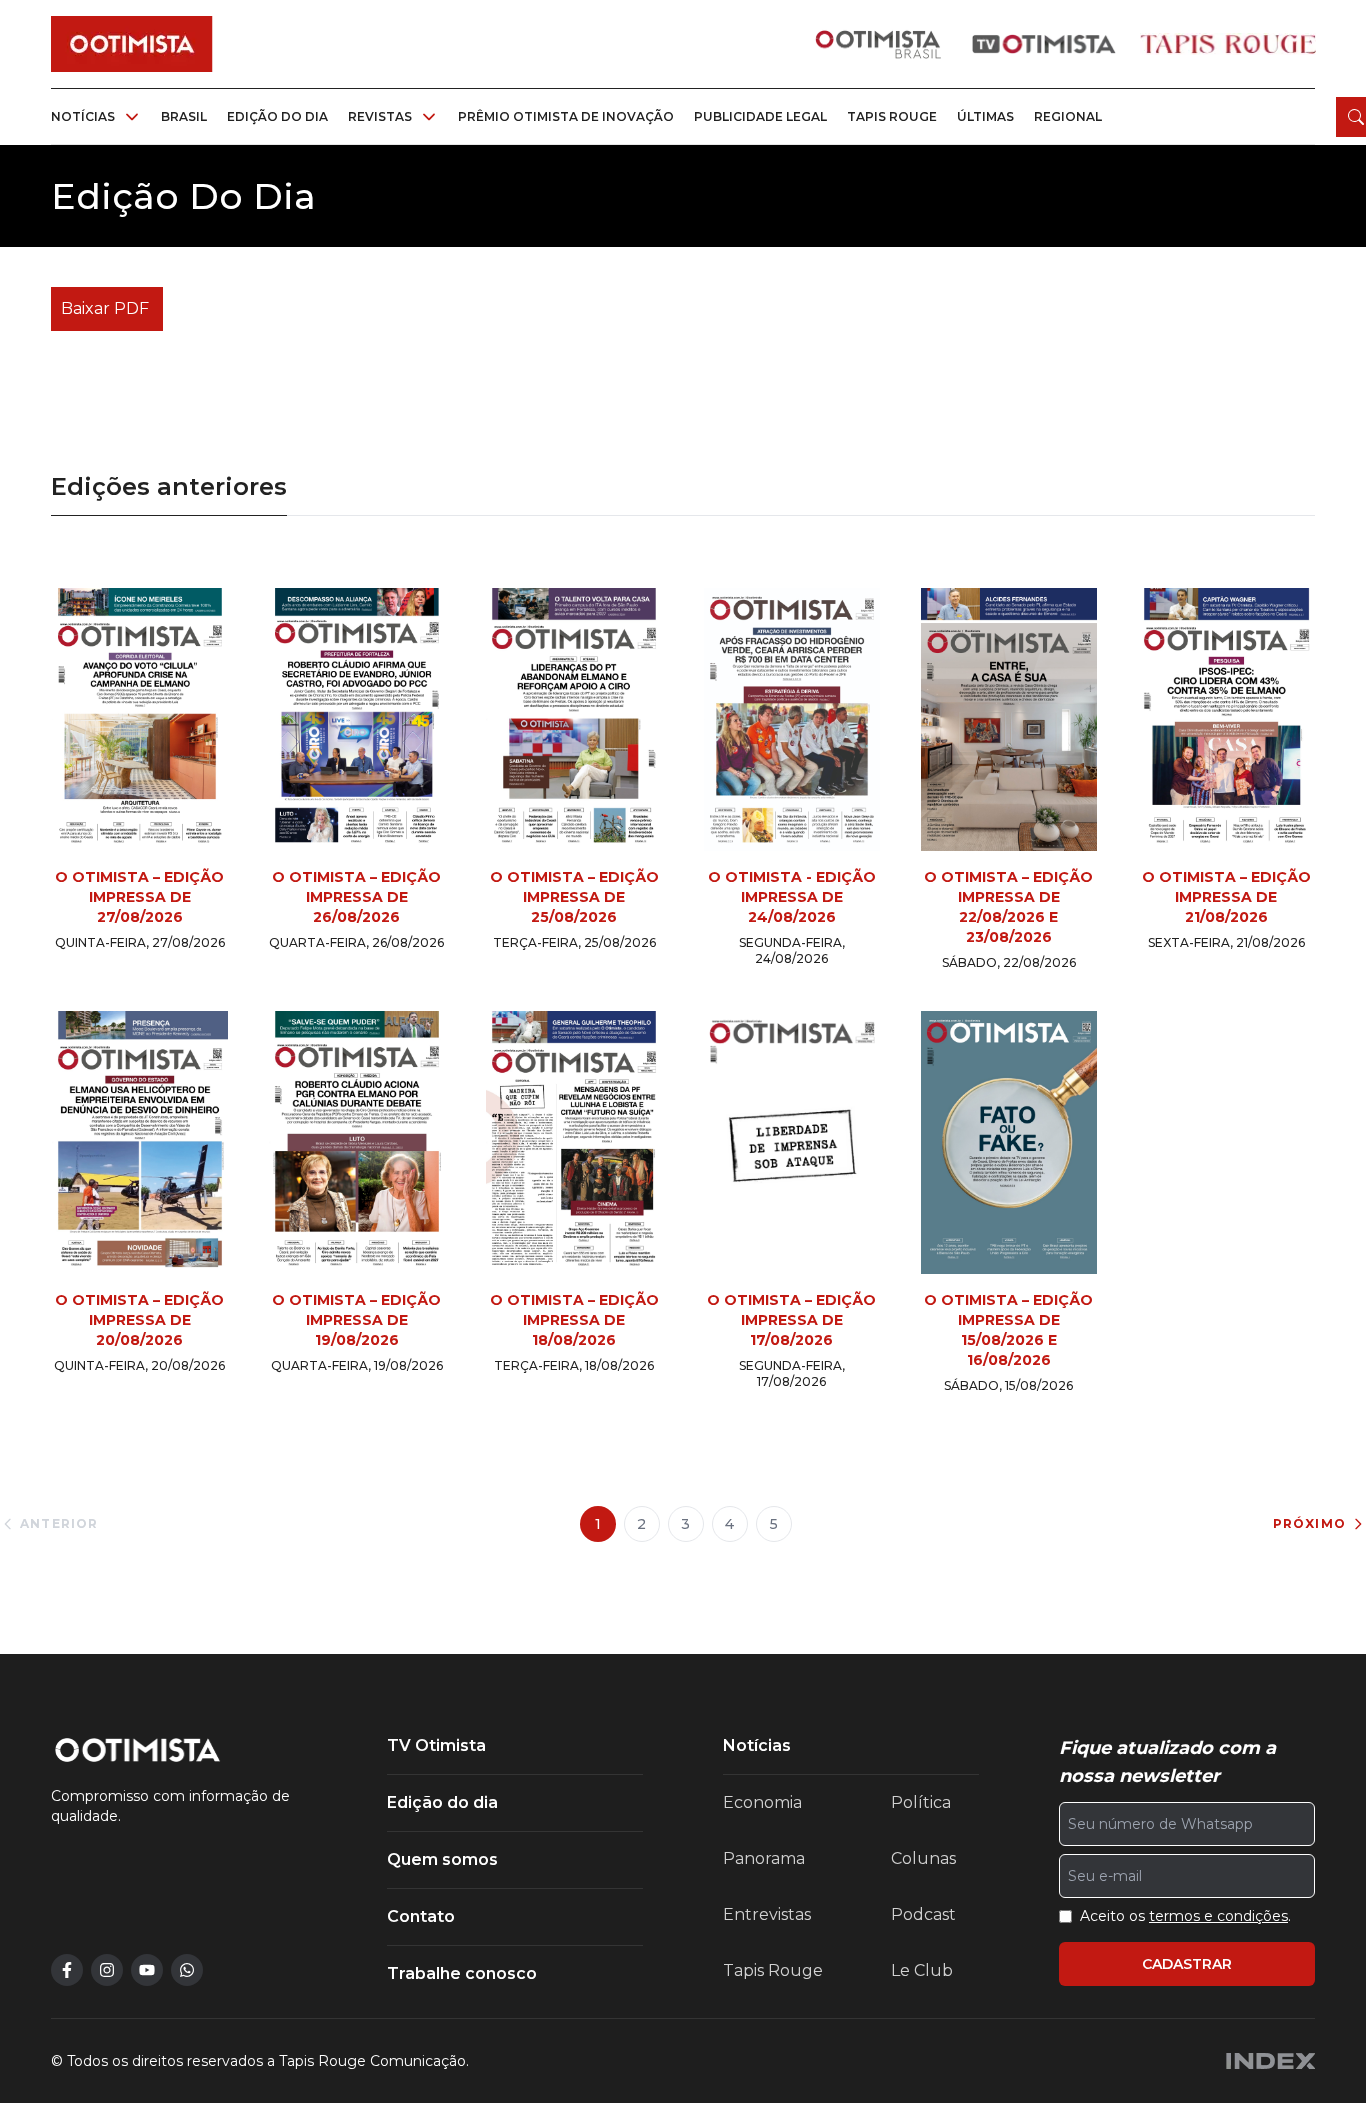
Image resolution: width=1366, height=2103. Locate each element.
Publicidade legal (760, 116)
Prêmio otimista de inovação (566, 116)
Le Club (922, 1970)
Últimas (985, 116)
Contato (421, 1916)
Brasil (184, 116)
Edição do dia (277, 116)
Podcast (923, 1914)
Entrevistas (767, 1914)
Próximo (1309, 1523)
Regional (1068, 116)
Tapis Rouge (773, 1970)
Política (921, 1802)
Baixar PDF (105, 308)
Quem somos (442, 1859)
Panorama (764, 1858)
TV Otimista (436, 1745)
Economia (762, 1802)
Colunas (923, 1858)
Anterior (59, 1523)
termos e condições (1218, 1916)
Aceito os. (1185, 1916)
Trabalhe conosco (462, 1973)
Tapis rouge (892, 116)
